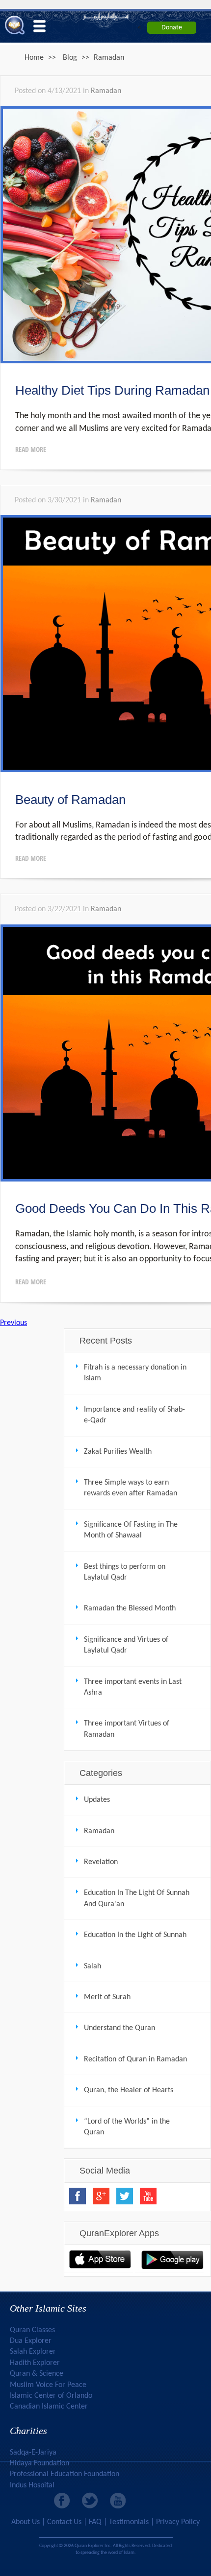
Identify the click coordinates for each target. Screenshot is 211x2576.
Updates (97, 1800)
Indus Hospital (32, 2485)
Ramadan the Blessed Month (130, 1608)
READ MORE (31, 449)
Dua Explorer (31, 2341)
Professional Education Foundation (65, 2474)
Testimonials (129, 2522)
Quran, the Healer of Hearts (129, 2090)
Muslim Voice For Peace (48, 2385)
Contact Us (64, 2522)
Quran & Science (37, 2374)
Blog (70, 58)
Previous (13, 1323)
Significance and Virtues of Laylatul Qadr (126, 1645)
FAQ (95, 2522)
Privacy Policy (178, 2522)
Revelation (101, 1862)
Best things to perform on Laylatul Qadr (125, 1572)
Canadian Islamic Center (49, 2407)
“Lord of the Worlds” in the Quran (127, 2127)
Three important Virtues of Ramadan (127, 1729)
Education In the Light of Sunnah (135, 1935)
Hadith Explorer (35, 2363)
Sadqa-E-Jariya (33, 2453)
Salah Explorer (33, 2352)
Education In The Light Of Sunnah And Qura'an (137, 1898)
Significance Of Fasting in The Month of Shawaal (131, 1530)
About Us (26, 2522)
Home (34, 58)
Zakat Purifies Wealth (118, 1452)
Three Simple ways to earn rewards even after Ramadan (131, 1488)
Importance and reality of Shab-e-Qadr (134, 1415)
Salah (92, 1966)
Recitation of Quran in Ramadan (135, 2059)
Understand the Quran (119, 2028)
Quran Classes (32, 2330)
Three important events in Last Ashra (133, 1687)
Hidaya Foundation (40, 2463)
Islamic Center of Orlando (51, 2396)
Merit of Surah (107, 1997)
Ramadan (106, 91)
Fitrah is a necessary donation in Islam (135, 1373)
